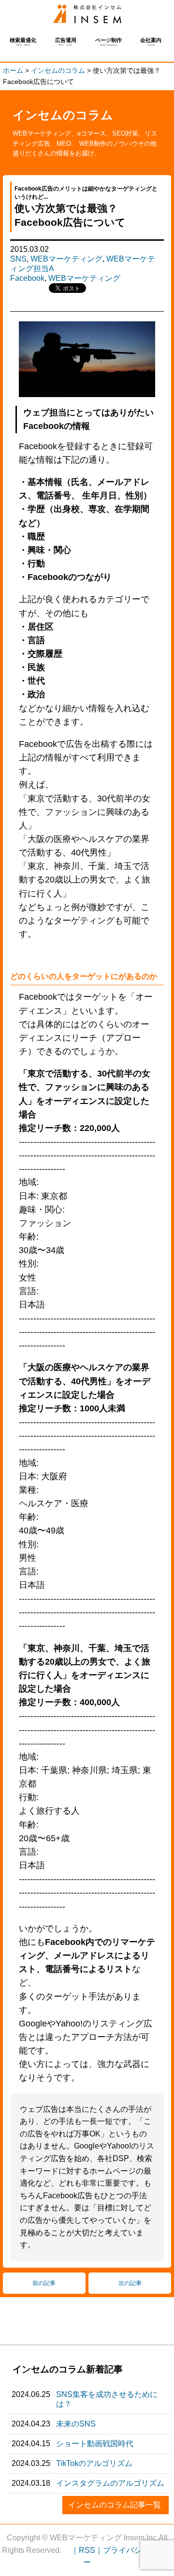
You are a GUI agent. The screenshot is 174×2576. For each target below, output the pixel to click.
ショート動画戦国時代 (95, 2444)
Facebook (27, 278)
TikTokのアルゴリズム (94, 2463)
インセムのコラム (63, 115)
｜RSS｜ (87, 2550)
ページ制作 (109, 42)
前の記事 (44, 2283)
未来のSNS (76, 2424)
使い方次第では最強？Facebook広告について (87, 14)
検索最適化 (23, 42)
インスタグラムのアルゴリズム (110, 2483)
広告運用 (66, 42)
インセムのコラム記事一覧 (115, 2505)
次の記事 (130, 2283)
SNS (18, 259)
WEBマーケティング (66, 259)
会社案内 (151, 42)
